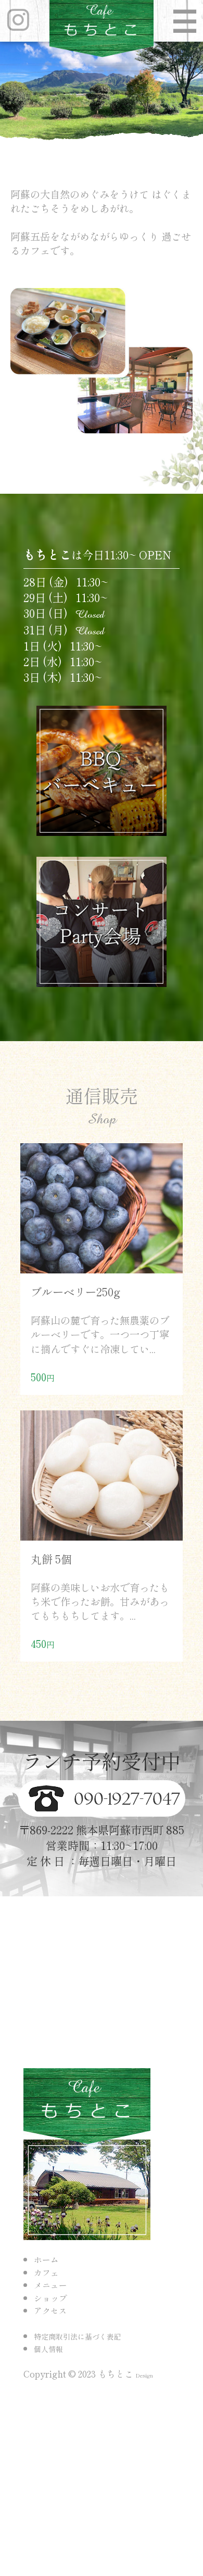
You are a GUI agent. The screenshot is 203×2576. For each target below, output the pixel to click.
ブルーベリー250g (75, 1291)
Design (144, 2375)
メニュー (50, 2285)
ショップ (50, 2298)
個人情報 (48, 2349)
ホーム (46, 2260)
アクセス (50, 2311)
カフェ (46, 2273)
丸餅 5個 (51, 1559)
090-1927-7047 (125, 1799)
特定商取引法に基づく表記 (78, 2336)
